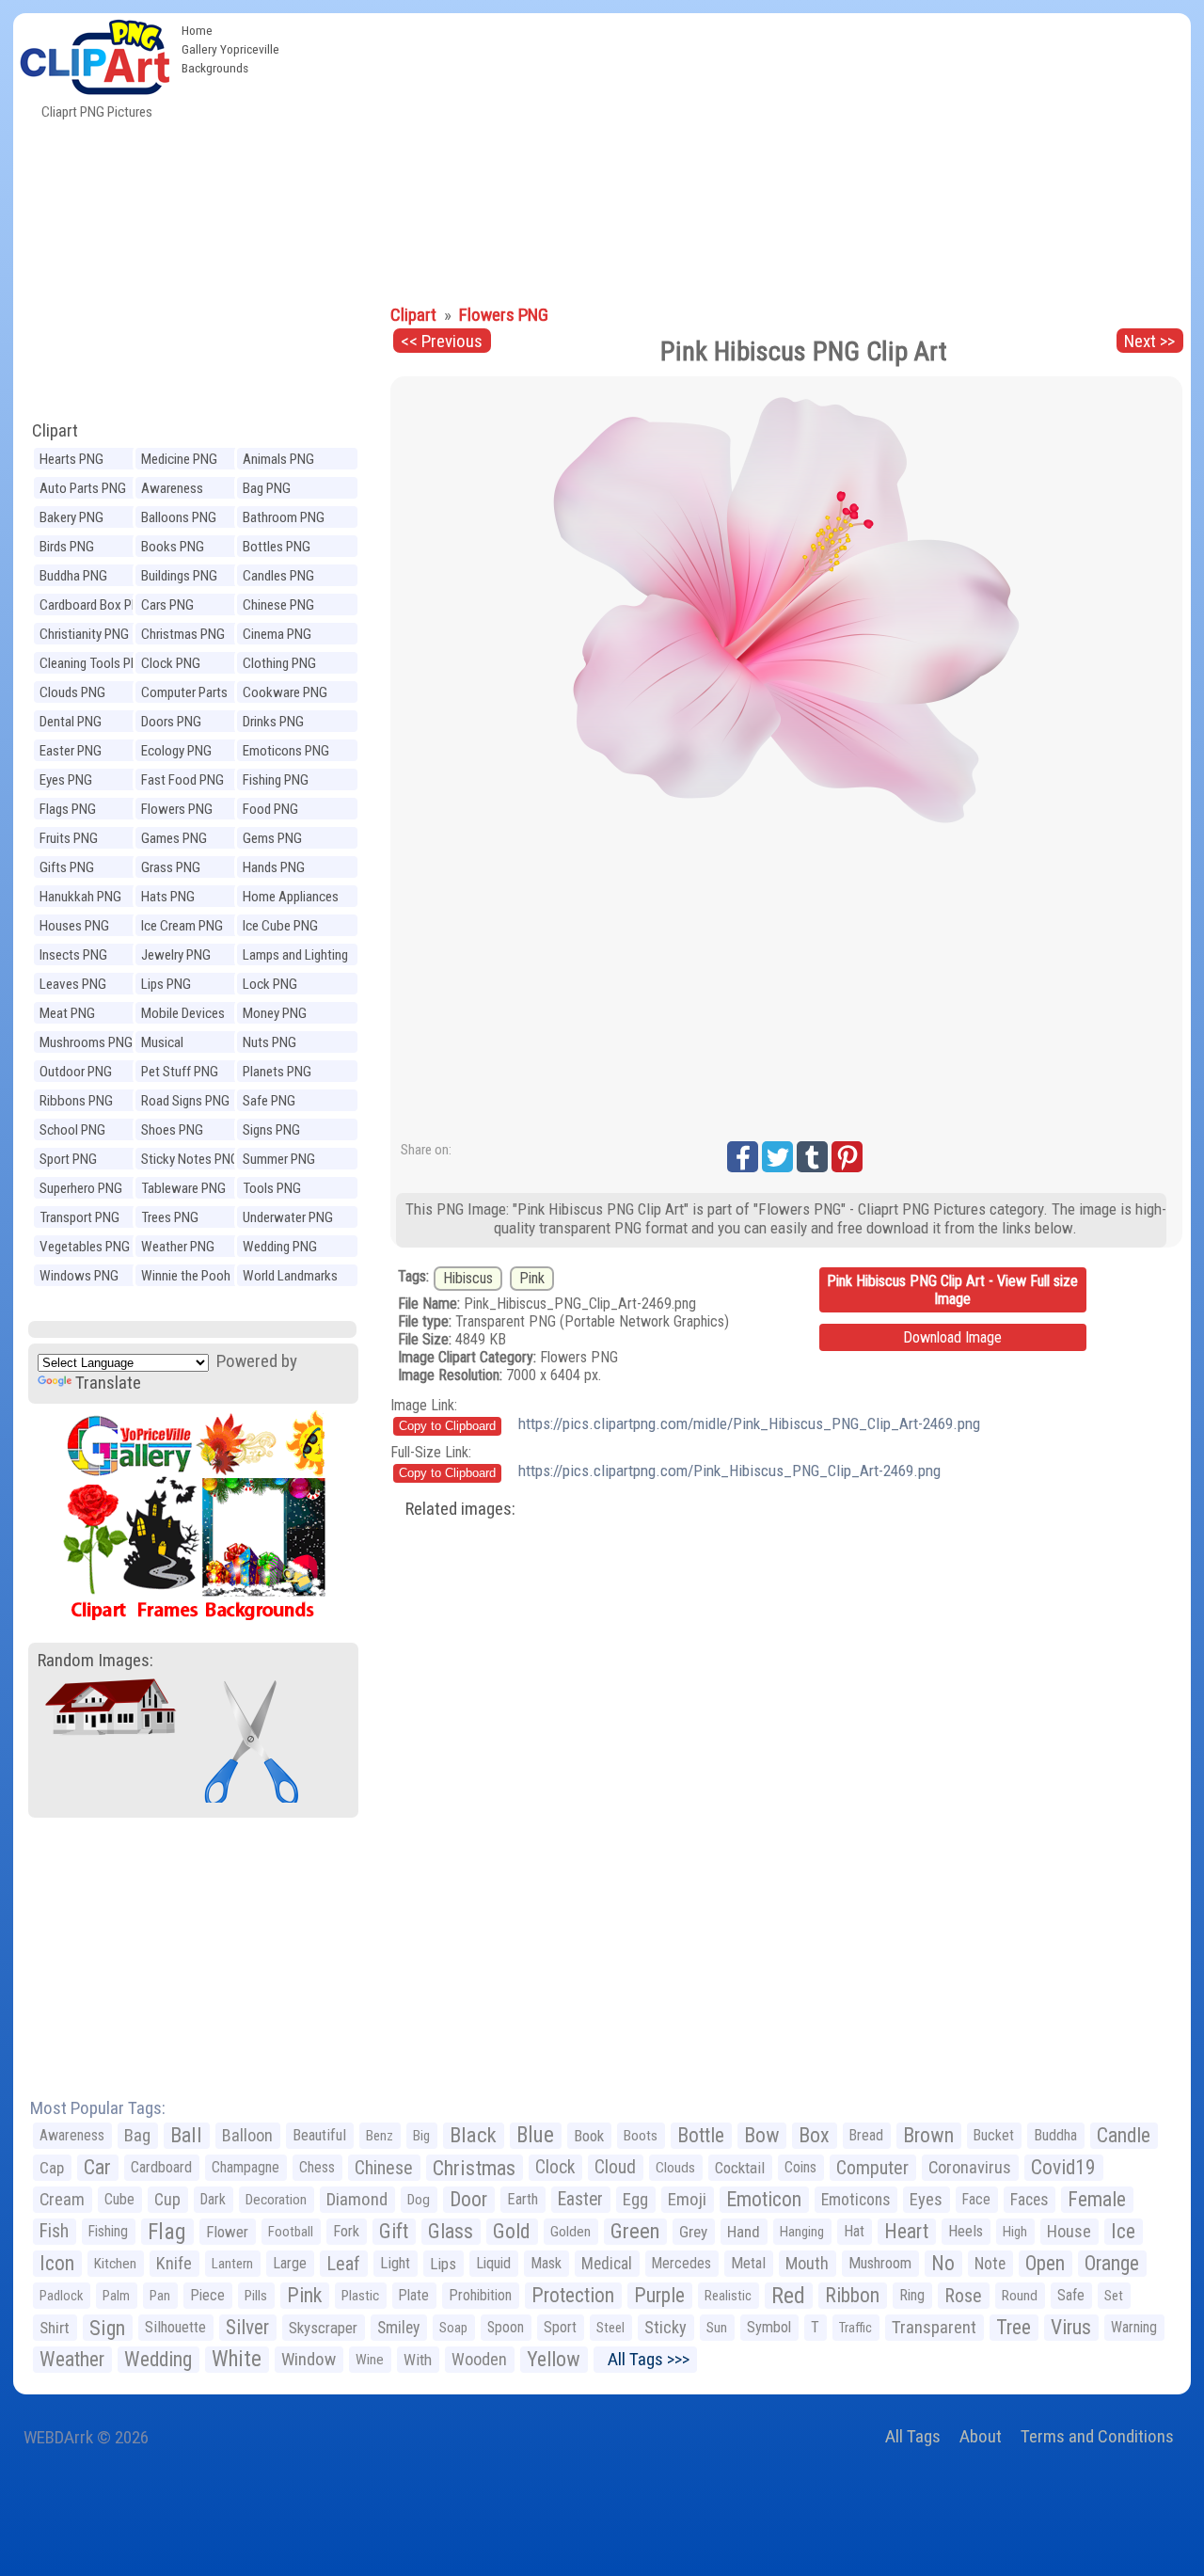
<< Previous (442, 341)
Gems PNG (272, 838)
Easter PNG (71, 751)
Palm (116, 2296)
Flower (227, 2232)
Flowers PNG (177, 809)
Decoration (276, 2200)
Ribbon (852, 2295)
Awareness (72, 2135)
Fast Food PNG (182, 780)
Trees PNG (170, 1217)
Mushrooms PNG (86, 1042)
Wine (370, 2360)
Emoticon (764, 2199)
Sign (107, 2328)
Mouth (807, 2263)
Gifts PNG (67, 867)
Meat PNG (67, 1013)
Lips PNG (166, 984)
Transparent (934, 2327)
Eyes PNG (66, 780)
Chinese (384, 2168)
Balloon (247, 2135)
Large (290, 2263)
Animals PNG (278, 459)
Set (1114, 2296)
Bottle (701, 2135)
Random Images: (95, 1660)
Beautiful (319, 2135)
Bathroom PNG (284, 517)
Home (197, 30)
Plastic (360, 2296)
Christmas (474, 2168)
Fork (346, 2231)
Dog (419, 2200)
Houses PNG (74, 926)
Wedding (158, 2359)
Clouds (675, 2168)
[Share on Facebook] (743, 1157)
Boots (641, 2136)
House (1069, 2231)
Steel (610, 2328)
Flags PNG (68, 809)
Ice (1123, 2231)
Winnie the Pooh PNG (186, 1278)
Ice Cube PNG (280, 926)
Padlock (61, 2296)
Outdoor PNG (76, 1072)
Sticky (665, 2327)
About (981, 2436)
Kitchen (115, 2264)
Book (589, 2136)
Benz (380, 2136)
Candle (1124, 2135)
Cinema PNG (277, 634)
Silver (247, 2327)
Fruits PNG (69, 838)
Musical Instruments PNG (188, 1045)
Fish (54, 2231)
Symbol (769, 2327)
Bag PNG (267, 488)
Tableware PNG (183, 1188)
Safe (1071, 2295)
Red (788, 2296)
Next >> (1149, 341)
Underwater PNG (288, 1217)
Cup (167, 2199)
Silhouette (175, 2327)
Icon (57, 2263)
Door (468, 2199)
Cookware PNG (285, 692)
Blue (535, 2135)
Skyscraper (323, 2328)
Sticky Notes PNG (190, 1159)
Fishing (108, 2231)
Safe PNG (269, 1101)
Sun (717, 2328)
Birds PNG (67, 547)
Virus (1071, 2327)
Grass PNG (171, 867)
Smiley (398, 2328)
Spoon (506, 2327)
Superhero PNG (81, 1188)
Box (814, 2135)
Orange (1112, 2263)
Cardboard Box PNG (94, 605)
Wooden (479, 2359)
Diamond (357, 2199)
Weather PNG (178, 1247)
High (1015, 2232)
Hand (744, 2232)
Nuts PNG (269, 1042)
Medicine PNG (179, 459)
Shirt (55, 2328)
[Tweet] (777, 1157)
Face (976, 2199)
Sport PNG (68, 1159)
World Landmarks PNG (290, 1278)
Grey (693, 2232)
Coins (800, 2167)
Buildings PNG (179, 576)
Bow (761, 2135)
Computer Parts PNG (184, 695)
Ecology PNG (176, 751)
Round (1020, 2296)
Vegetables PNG (85, 1247)
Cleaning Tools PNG (94, 663)
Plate (414, 2295)
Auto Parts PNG (83, 488)
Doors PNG (171, 722)
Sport (560, 2327)
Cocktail (740, 2168)
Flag (167, 2232)
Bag (137, 2135)
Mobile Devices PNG (183, 1016)
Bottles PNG (277, 547)
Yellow (554, 2359)
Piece (207, 2295)
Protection (573, 2295)
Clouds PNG (72, 692)
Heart (906, 2231)
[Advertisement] (739, 154)
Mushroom (880, 2263)
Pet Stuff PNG (180, 1072)
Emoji (687, 2199)
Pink (532, 1278)
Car (97, 2167)
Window (309, 2359)
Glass (451, 2231)
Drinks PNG (273, 722)
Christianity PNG (84, 634)
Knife (174, 2263)
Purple (659, 2295)
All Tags (913, 2436)
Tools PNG (272, 1188)
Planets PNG (277, 1072)
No (943, 2263)
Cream (62, 2199)
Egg (635, 2200)
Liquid (493, 2263)
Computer (872, 2168)
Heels (966, 2231)
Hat (854, 2231)
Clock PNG (171, 663)
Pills (256, 2296)
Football (291, 2232)
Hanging (802, 2232)
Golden (570, 2232)
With (418, 2360)
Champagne (246, 2167)
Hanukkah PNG (80, 897)
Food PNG (270, 809)
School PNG (72, 1130)
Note (990, 2264)
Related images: (460, 1509)
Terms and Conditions (1097, 2436)
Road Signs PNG (185, 1101)
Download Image (952, 1337)
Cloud (615, 2167)
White (237, 2359)
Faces (1029, 2200)
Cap (52, 2168)
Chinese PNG (278, 605)
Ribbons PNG (76, 1101)
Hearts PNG (71, 459)
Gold (512, 2231)
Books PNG (173, 547)
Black (473, 2135)
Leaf (343, 2264)
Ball (186, 2135)
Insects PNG (73, 955)
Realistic (728, 2296)
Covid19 (1063, 2167)
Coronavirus (970, 2168)
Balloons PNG (179, 517)
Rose (963, 2296)
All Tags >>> (645, 2359)
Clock (555, 2167)
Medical (607, 2264)
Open (1045, 2263)
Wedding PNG (280, 1247)
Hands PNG (274, 867)
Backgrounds (215, 68)
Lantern (232, 2264)
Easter (580, 2199)
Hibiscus (468, 1278)
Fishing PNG (276, 780)
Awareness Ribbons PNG (178, 491)
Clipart (55, 430)
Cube (119, 2199)
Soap (453, 2328)
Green (635, 2231)
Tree (1014, 2327)
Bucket (994, 2135)
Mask (546, 2263)
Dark (213, 2199)
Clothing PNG (279, 663)
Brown (928, 2135)
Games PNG (174, 838)
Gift (394, 2231)
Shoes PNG (172, 1130)
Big (421, 2136)
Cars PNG (167, 605)
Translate (108, 1383)
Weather (72, 2359)
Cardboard (161, 2167)
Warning (1134, 2327)
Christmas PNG (183, 634)
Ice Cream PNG (182, 926)
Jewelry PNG (176, 955)
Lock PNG (270, 984)
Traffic (855, 2328)
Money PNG (275, 1013)
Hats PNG (168, 897)
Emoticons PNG (286, 751)
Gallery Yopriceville (230, 49)
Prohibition (480, 2295)
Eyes (926, 2200)
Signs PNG (271, 1130)
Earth (523, 2199)
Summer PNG (279, 1159)
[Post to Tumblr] (812, 1157)
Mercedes (681, 2263)
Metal (748, 2263)
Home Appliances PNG (291, 899)
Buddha (1055, 2135)
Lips (443, 2264)
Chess (317, 2167)
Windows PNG (79, 1276)
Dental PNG (71, 722)
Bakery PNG (71, 517)
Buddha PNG (73, 576)
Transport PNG (79, 1217)
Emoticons (855, 2200)
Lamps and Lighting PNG (295, 957)
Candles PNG (278, 576)
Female (1097, 2199)
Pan (160, 2296)
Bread (866, 2135)
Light (395, 2263)
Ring (912, 2295)
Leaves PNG (73, 984)
